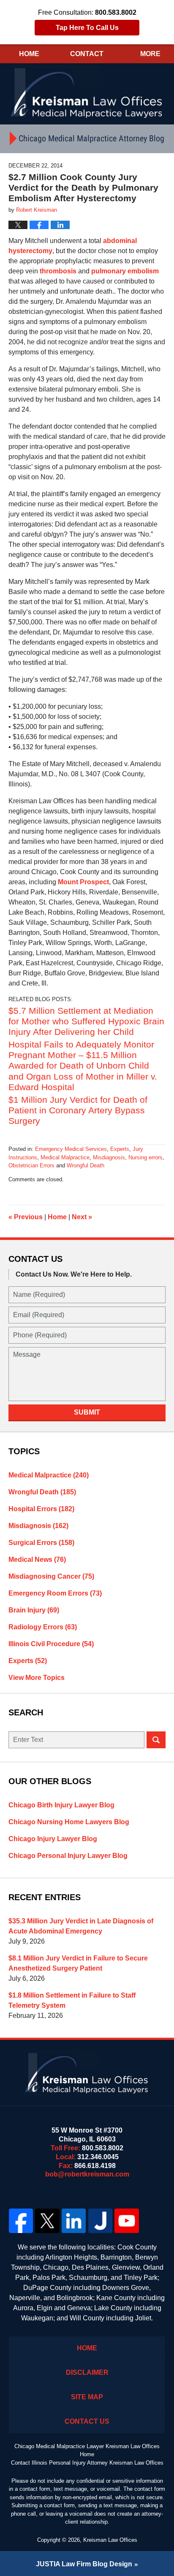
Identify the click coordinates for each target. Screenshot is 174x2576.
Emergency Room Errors (55, 1593)
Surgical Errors (41, 1543)
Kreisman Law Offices (110, 2540)
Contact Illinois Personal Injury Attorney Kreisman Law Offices (87, 2463)
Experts (120, 1149)
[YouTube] (127, 2221)
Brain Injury (34, 1610)
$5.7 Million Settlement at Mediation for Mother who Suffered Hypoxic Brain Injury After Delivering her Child (86, 1021)
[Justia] (100, 2221)
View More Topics (37, 1678)
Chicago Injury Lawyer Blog (53, 1839)
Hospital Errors (41, 1509)
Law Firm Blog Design (84, 2564)
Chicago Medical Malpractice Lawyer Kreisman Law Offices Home (87, 2450)
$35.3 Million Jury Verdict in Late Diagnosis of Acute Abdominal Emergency (81, 1926)
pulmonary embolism (125, 271)
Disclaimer (87, 2372)
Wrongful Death (86, 1165)
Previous (26, 1217)
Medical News (37, 1559)
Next (82, 1217)
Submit (87, 1412)
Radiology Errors (43, 1627)
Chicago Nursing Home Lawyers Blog (69, 1822)
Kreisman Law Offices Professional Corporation (87, 92)
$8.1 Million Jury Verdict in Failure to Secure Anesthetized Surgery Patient (78, 1963)
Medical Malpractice (65, 1157)
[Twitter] (48, 2221)
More (150, 54)
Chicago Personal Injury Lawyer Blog (68, 1856)
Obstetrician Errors (31, 1165)
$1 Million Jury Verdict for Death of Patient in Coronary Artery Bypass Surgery (78, 1110)
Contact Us (87, 2421)
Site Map (87, 2397)
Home (29, 54)
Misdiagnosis (109, 1157)
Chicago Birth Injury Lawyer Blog (61, 1805)
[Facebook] (21, 2221)
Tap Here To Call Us (87, 28)
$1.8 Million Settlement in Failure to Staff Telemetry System (72, 2000)
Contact (87, 54)
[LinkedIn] (74, 2221)
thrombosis (58, 271)
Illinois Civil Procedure (51, 1644)
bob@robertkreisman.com (87, 2174)
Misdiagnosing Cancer (51, 1576)
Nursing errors (145, 1157)
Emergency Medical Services (71, 1149)
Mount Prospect (83, 882)
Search (156, 1740)
